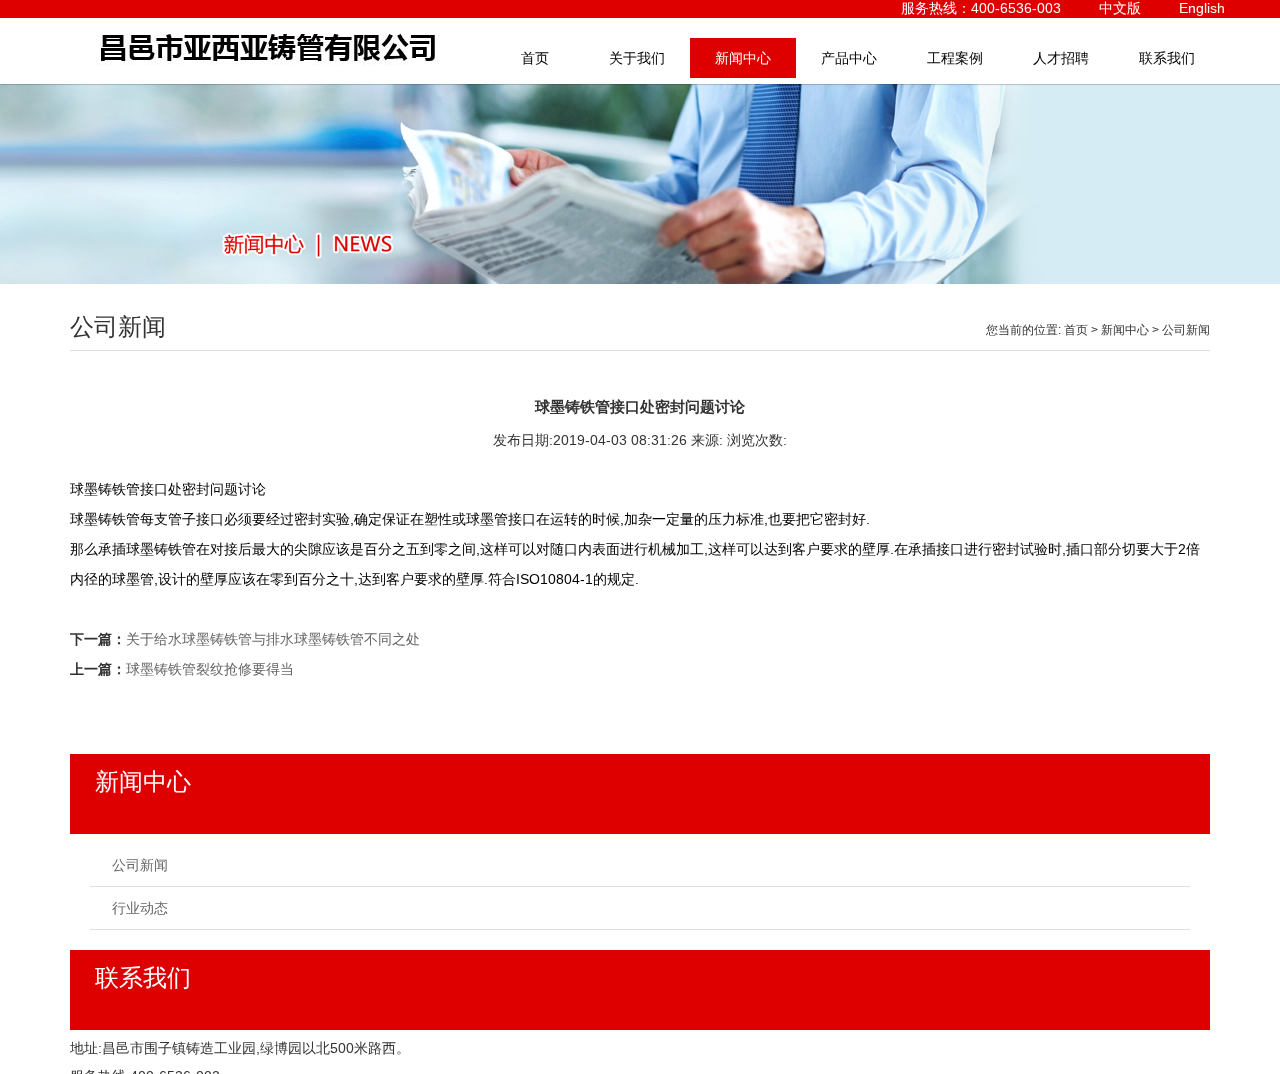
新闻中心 (743, 58)
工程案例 (955, 58)
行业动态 (140, 908)
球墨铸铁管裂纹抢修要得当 (210, 669)
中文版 (1120, 8)
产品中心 (849, 58)
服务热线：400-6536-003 (981, 8)
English (1202, 8)
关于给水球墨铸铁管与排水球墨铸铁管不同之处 (273, 639)
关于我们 (637, 58)
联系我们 (1167, 58)
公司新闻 (1186, 330)
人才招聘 (1061, 58)
